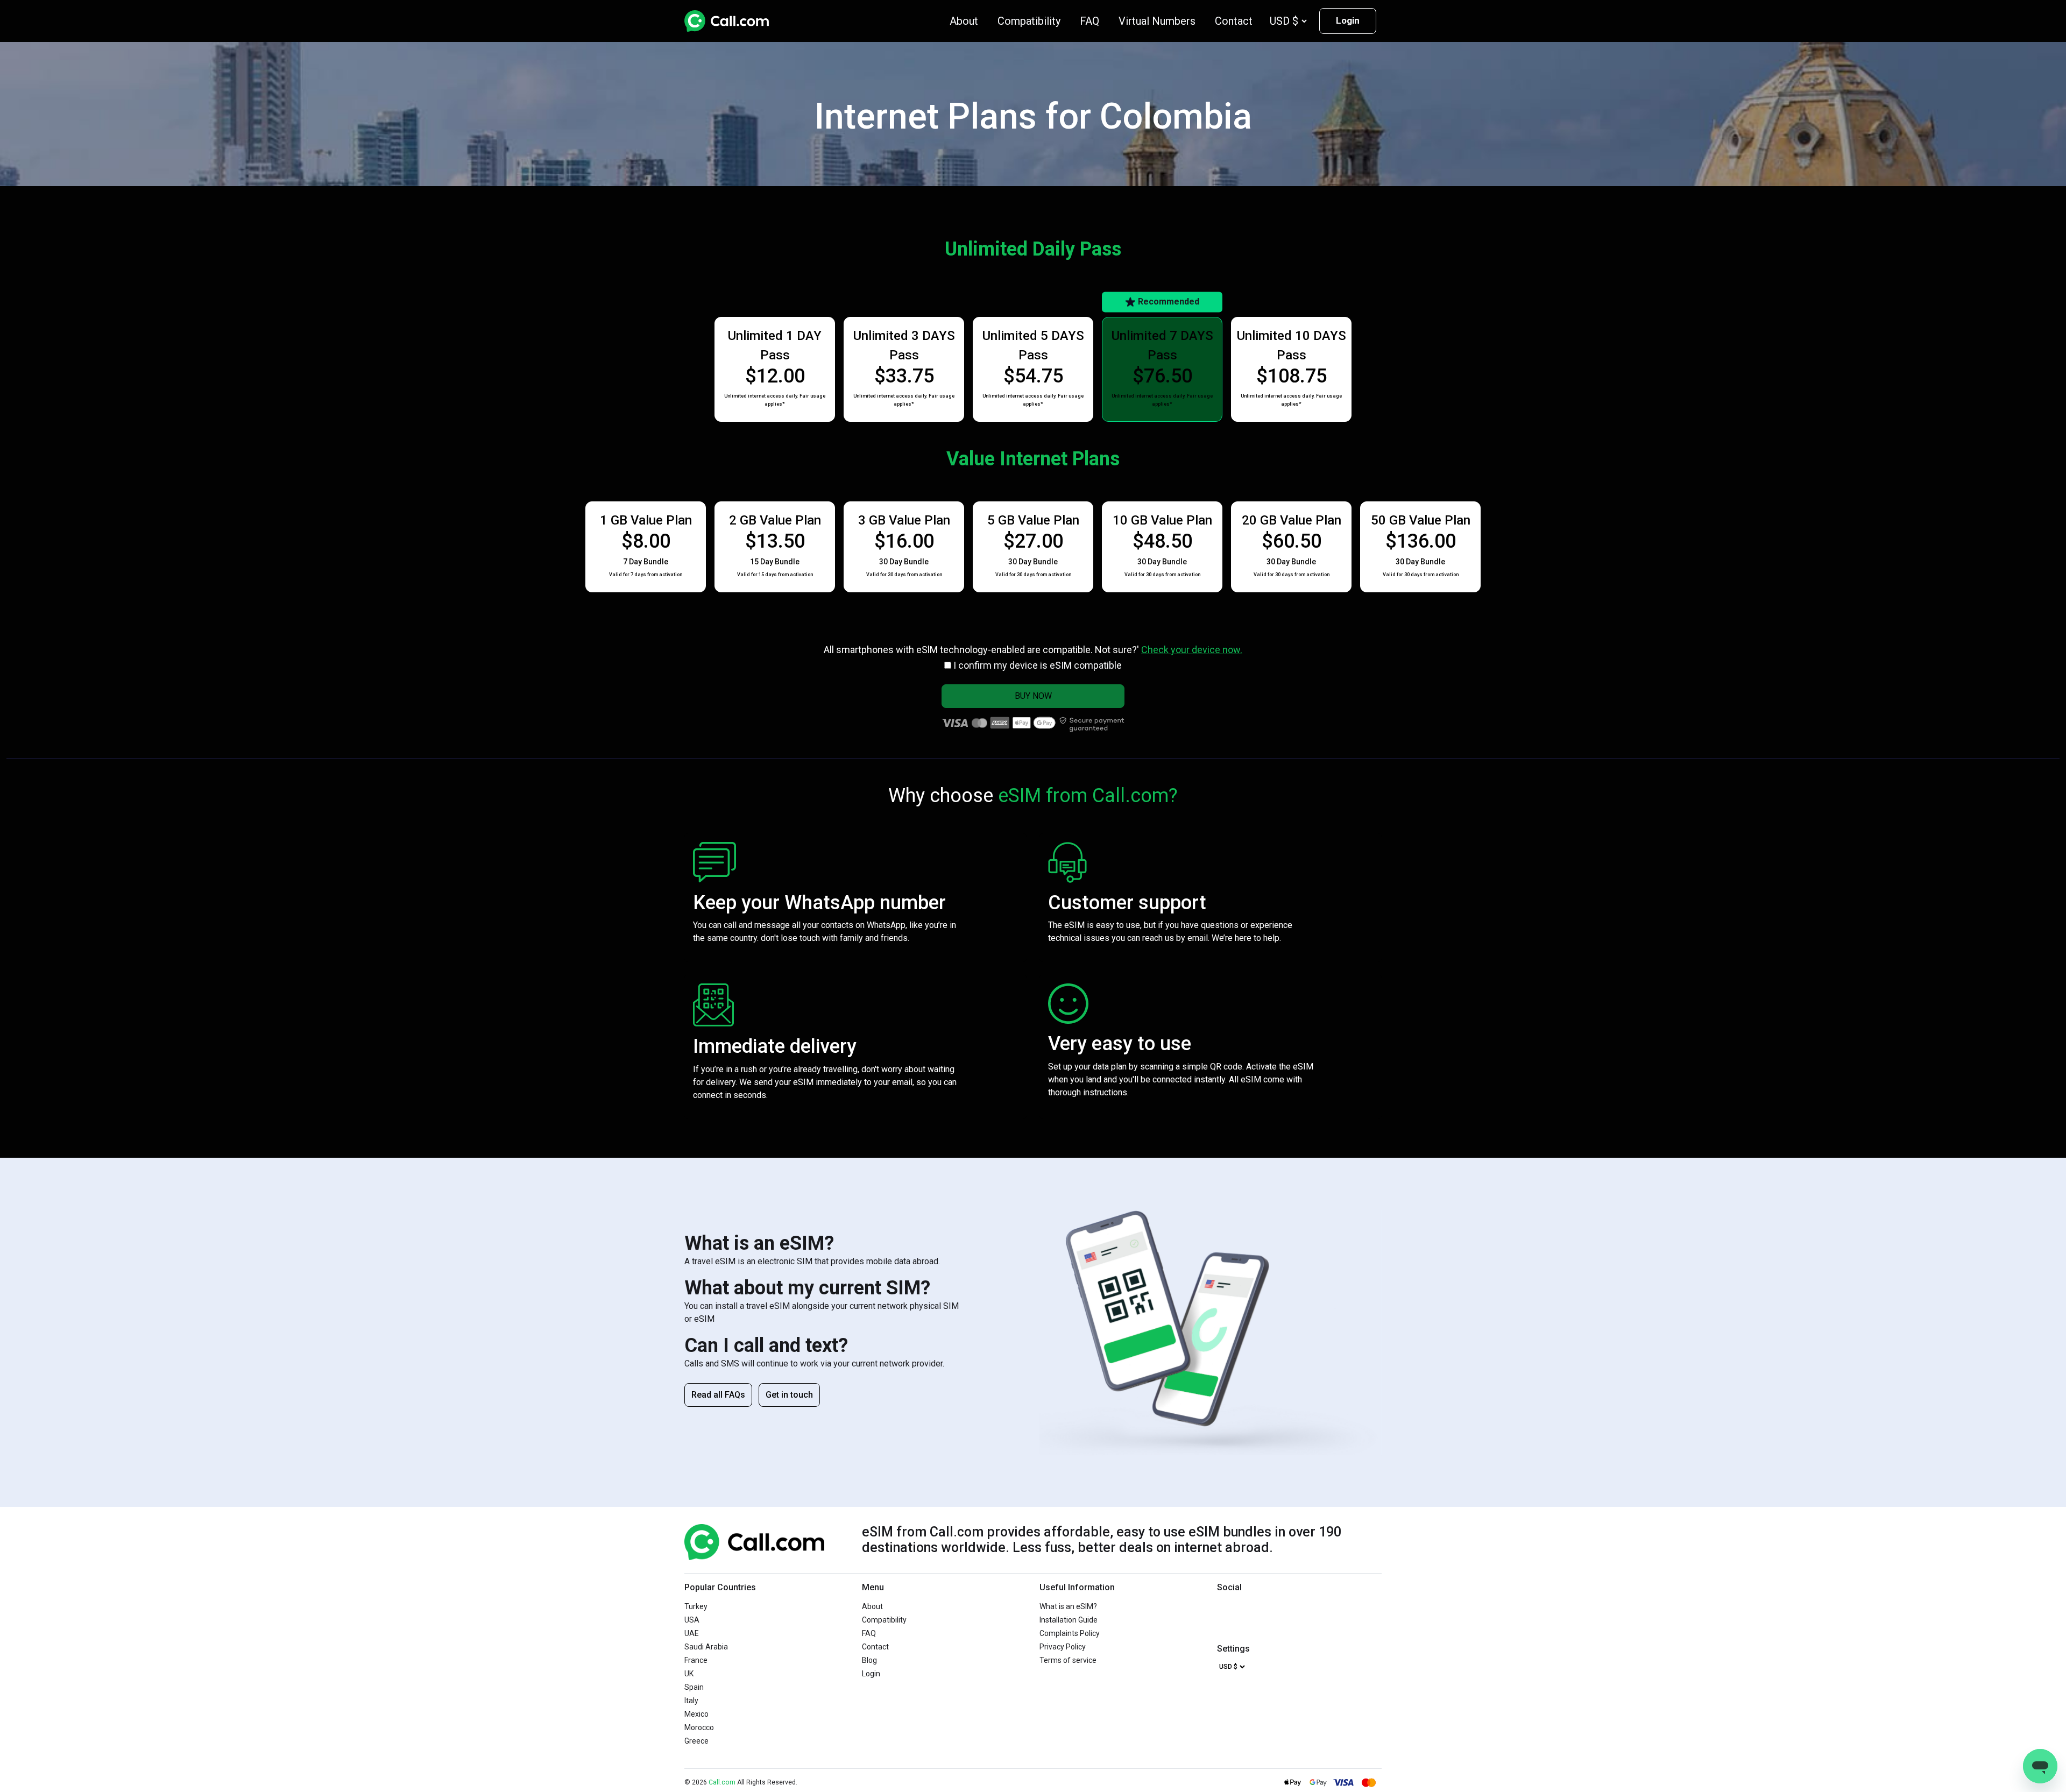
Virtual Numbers (1157, 21)
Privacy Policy (1063, 1647)
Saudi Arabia (706, 1647)
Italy (691, 1701)
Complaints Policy (1070, 1633)
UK (689, 1674)
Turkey (696, 1606)
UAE (692, 1633)
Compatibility (1029, 21)
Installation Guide (1069, 1620)
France (696, 1660)
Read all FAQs (718, 1395)
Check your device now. (1192, 650)
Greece (696, 1741)
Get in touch (789, 1395)
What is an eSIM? (1068, 1606)
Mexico (696, 1714)
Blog (869, 1660)
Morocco (699, 1727)
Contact (1234, 21)
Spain (694, 1687)
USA (692, 1620)
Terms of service (1068, 1660)
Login (1348, 20)
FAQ (1089, 21)
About (964, 21)
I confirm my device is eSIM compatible (1038, 665)
